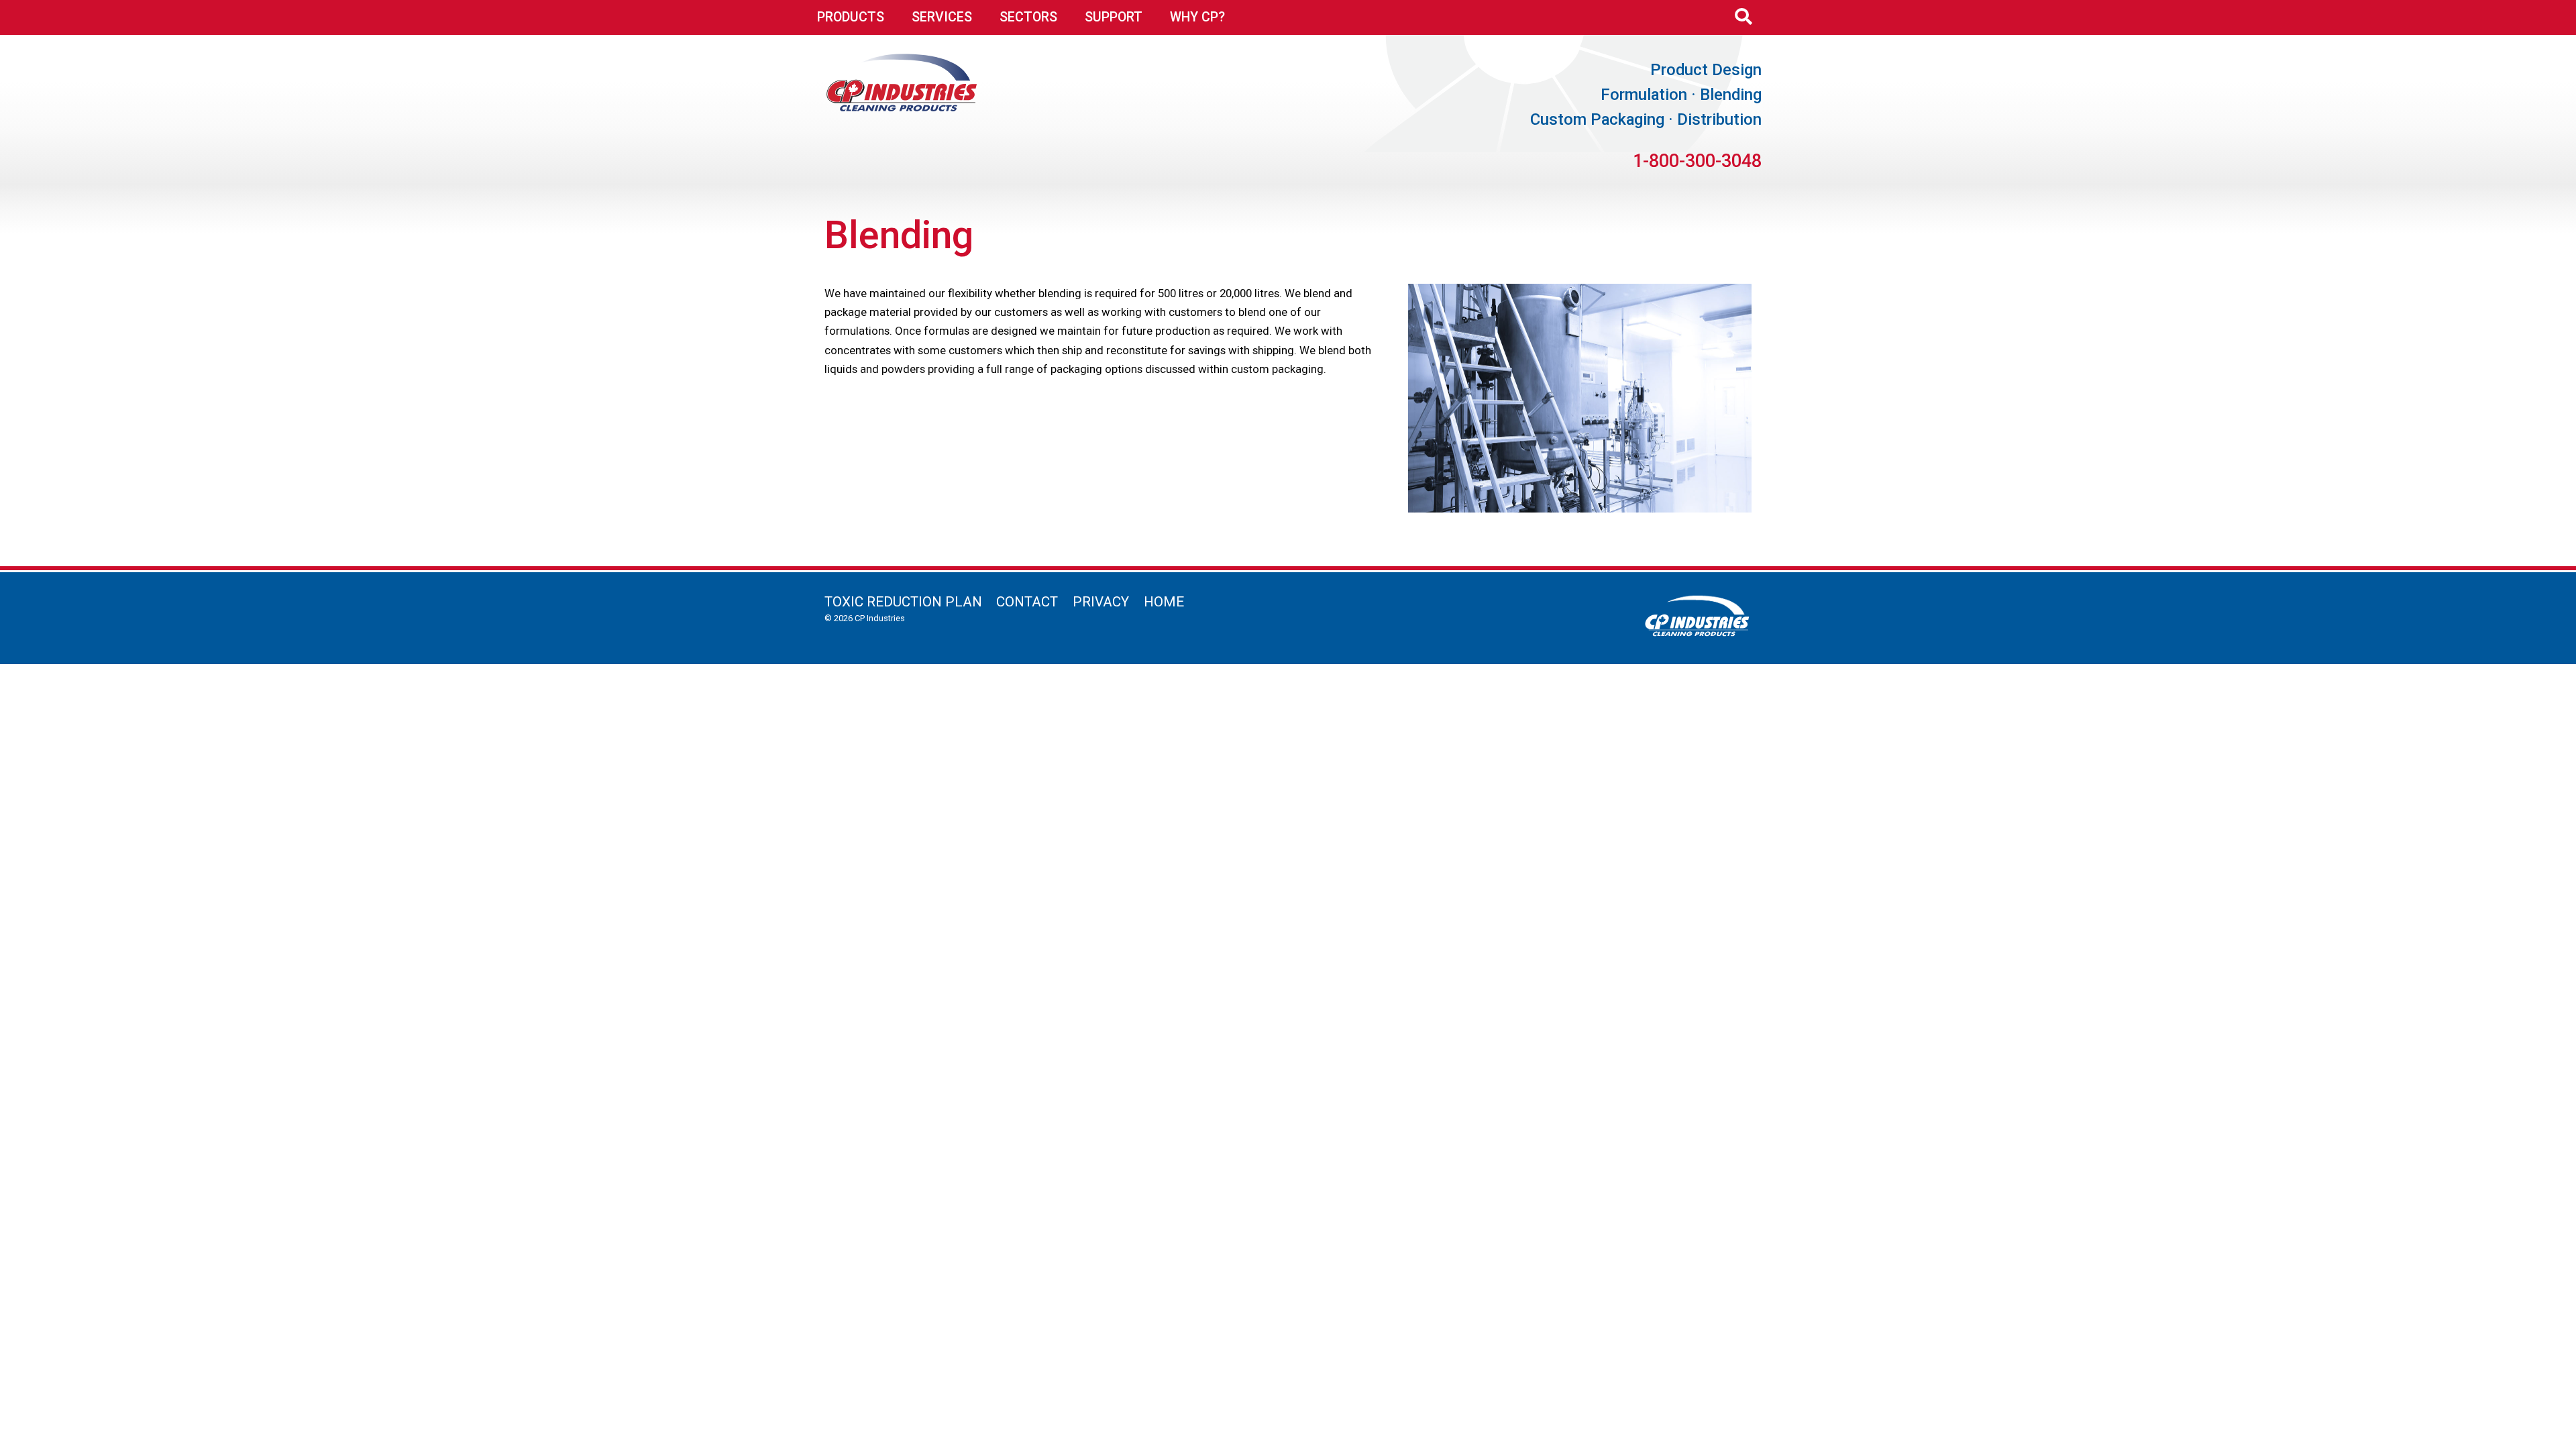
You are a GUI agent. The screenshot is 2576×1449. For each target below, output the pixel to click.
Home (1164, 602)
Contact (1027, 602)
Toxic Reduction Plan (903, 602)
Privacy (1101, 602)
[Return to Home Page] (902, 107)
